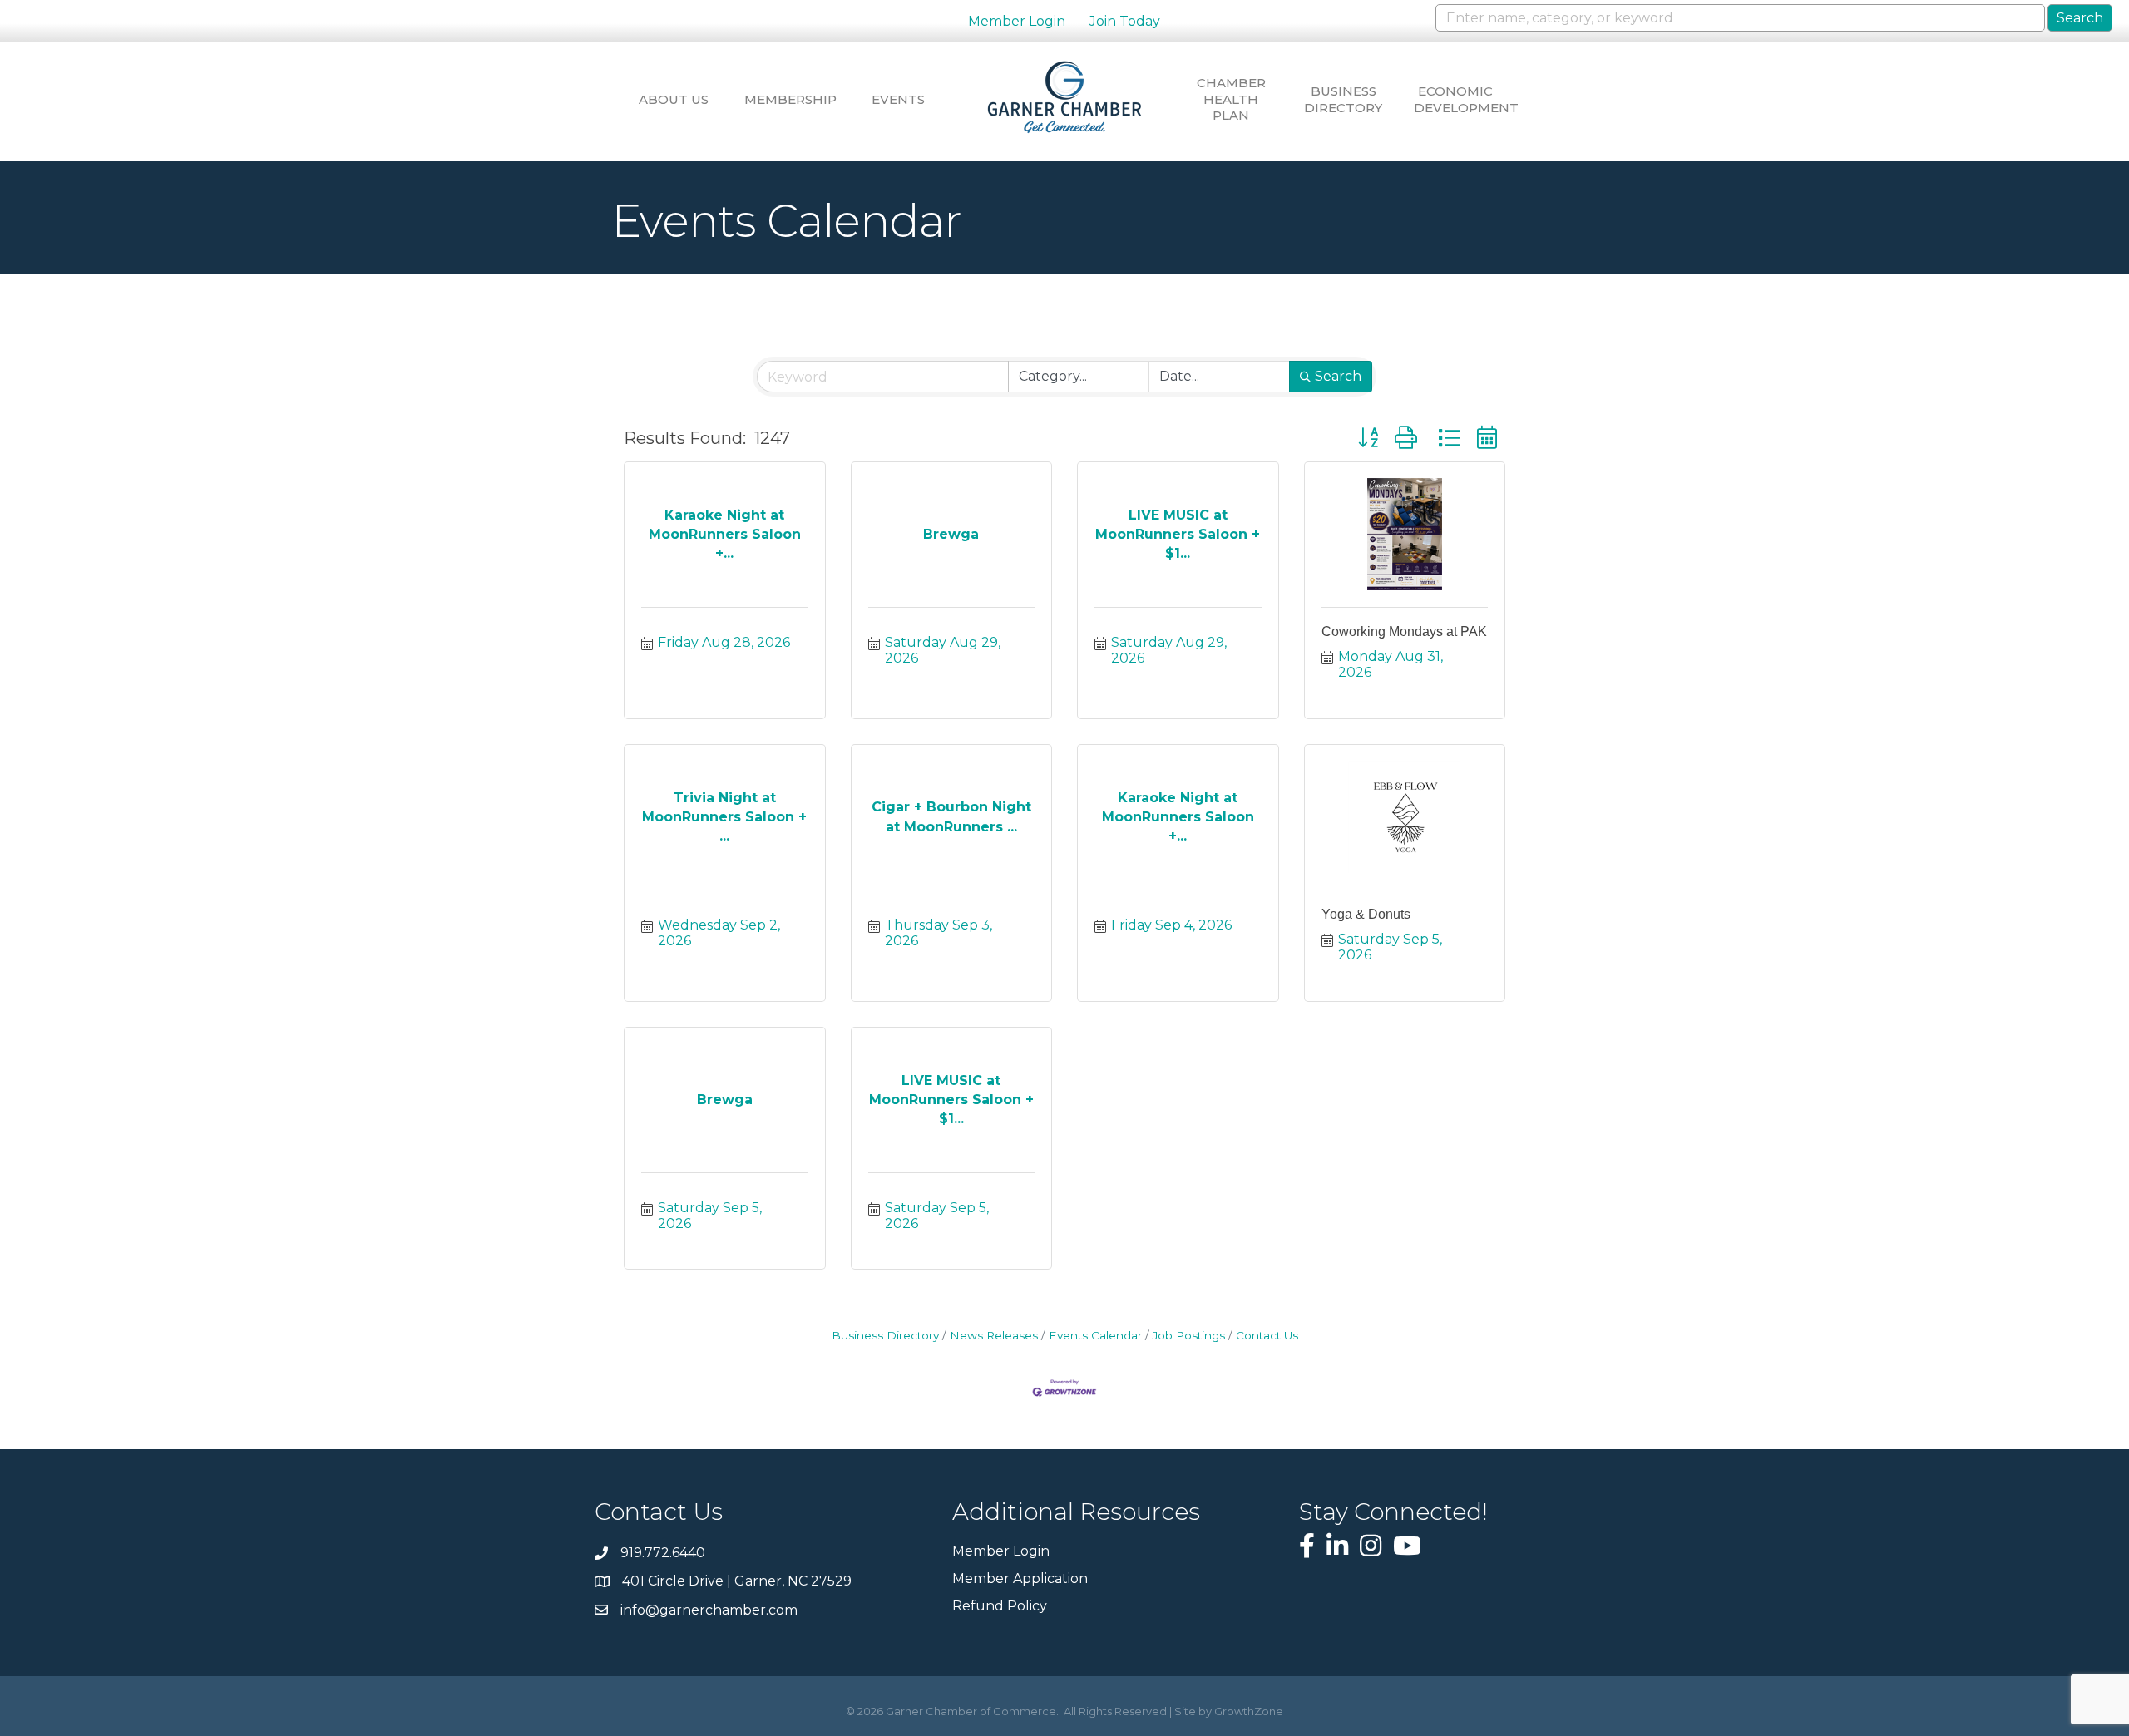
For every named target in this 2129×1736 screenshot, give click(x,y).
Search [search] (1338, 376)
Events (898, 99)
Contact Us (1267, 1335)
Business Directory (1343, 99)
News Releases (994, 1335)
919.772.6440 (663, 1553)
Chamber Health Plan (1231, 99)
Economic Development (1455, 99)
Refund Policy (1000, 1606)
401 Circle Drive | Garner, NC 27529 (737, 1581)
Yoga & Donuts (1366, 914)
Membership (786, 99)
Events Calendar (1095, 1335)
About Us (674, 99)
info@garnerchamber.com (709, 1610)
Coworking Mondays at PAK (1404, 631)
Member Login (1017, 21)
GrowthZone (1249, 1711)
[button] (1368, 438)
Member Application (1020, 1578)
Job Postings (1189, 1335)
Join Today (1125, 21)
